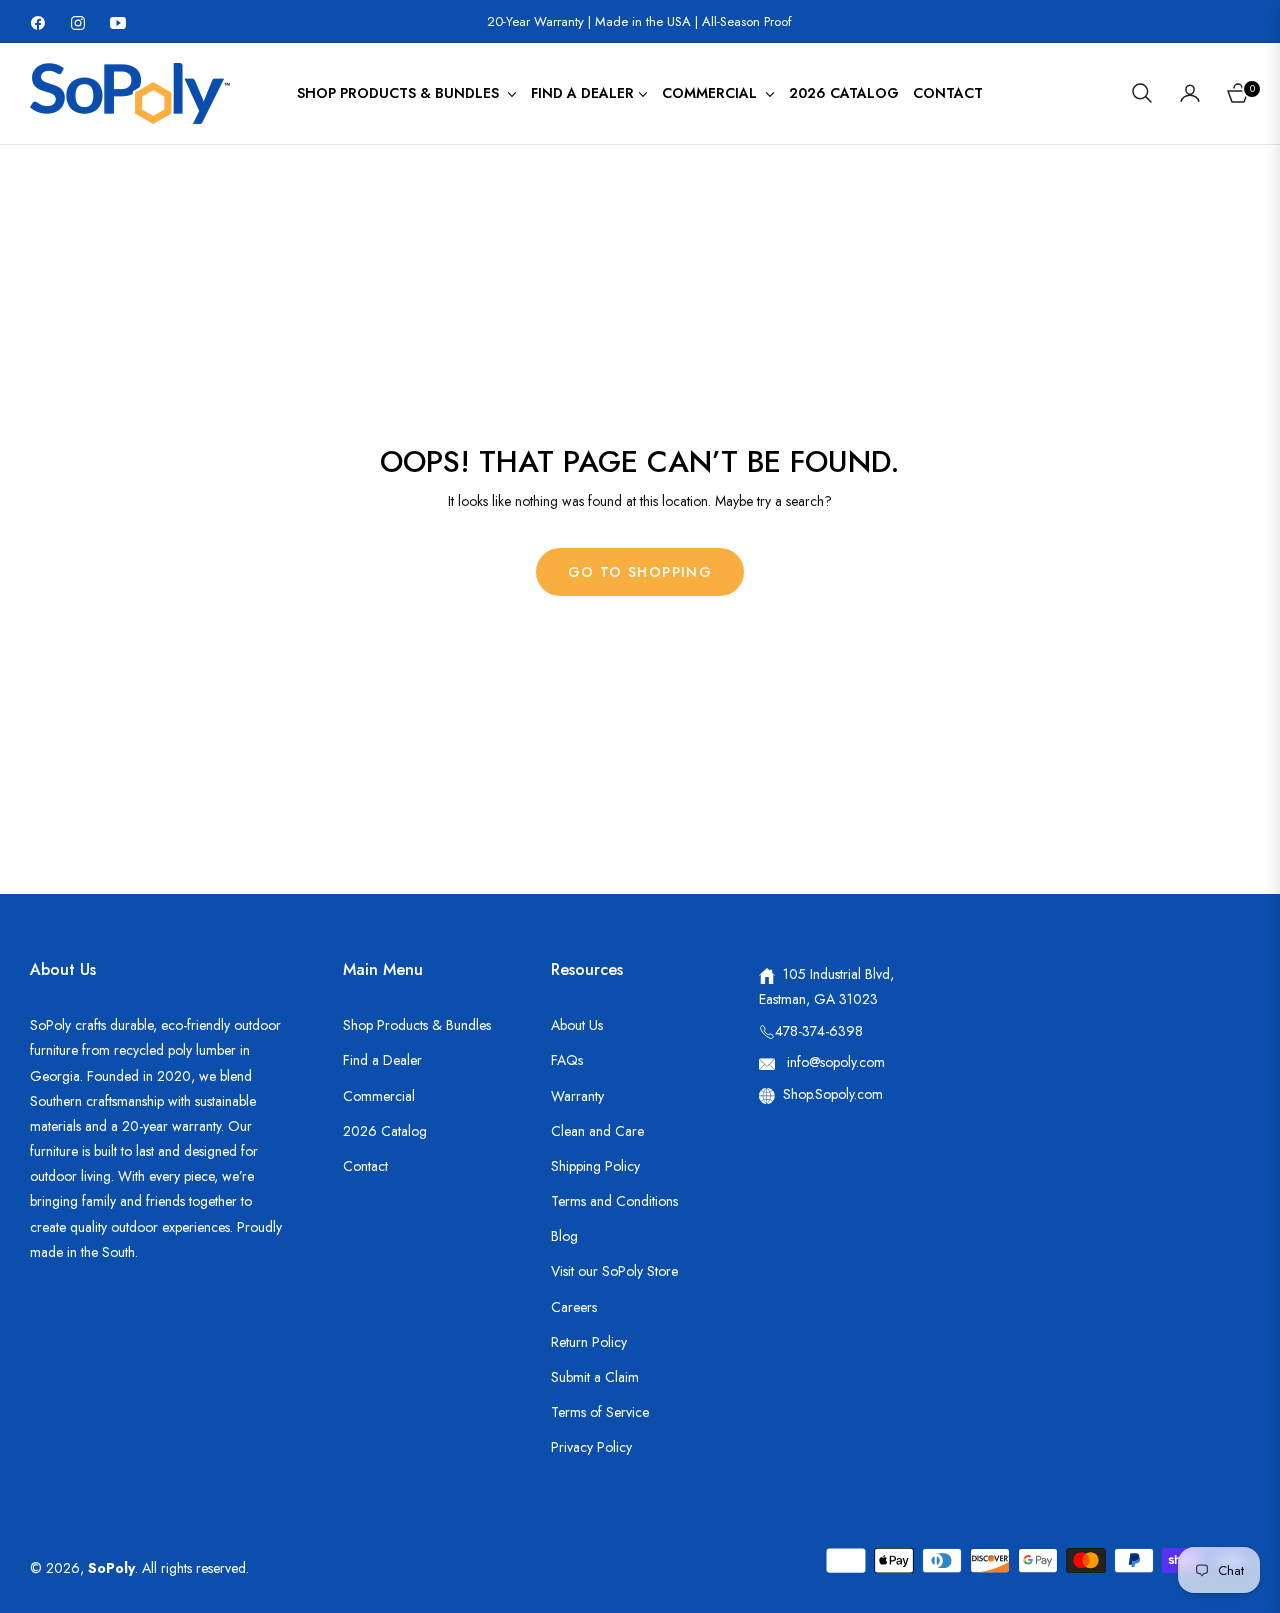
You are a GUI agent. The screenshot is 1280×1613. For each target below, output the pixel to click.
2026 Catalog (385, 1131)
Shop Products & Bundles (417, 1025)
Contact (365, 1166)
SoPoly (111, 1568)
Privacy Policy (591, 1447)
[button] (1142, 93)
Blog (564, 1236)
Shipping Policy (595, 1166)
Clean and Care (597, 1131)
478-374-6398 (819, 1031)
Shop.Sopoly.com (833, 1094)
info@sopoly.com (834, 1062)
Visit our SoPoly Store (614, 1271)
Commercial (379, 1096)
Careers (574, 1307)
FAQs (567, 1060)
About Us (577, 1025)
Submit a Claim (595, 1377)
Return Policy (589, 1342)
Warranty (577, 1096)
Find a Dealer (382, 1060)
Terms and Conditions (614, 1201)
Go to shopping (640, 572)
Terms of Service (600, 1412)
